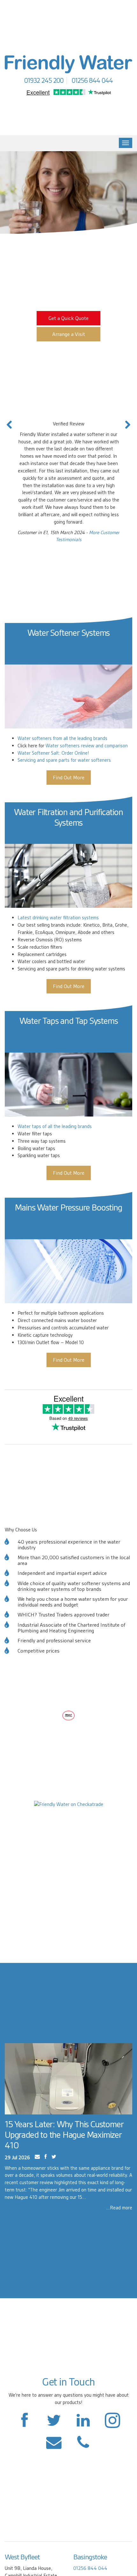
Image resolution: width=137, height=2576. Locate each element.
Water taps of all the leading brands (55, 1126)
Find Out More (69, 778)
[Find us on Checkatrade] (69, 1804)
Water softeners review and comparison (87, 746)
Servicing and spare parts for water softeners (64, 760)
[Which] (68, 1715)
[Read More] (68, 2079)
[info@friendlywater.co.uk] (83, 2445)
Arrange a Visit (69, 334)
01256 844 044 (90, 2568)
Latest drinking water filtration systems (58, 918)
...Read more (119, 2208)
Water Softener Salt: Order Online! (53, 753)
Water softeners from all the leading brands (62, 738)
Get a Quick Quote (68, 318)
